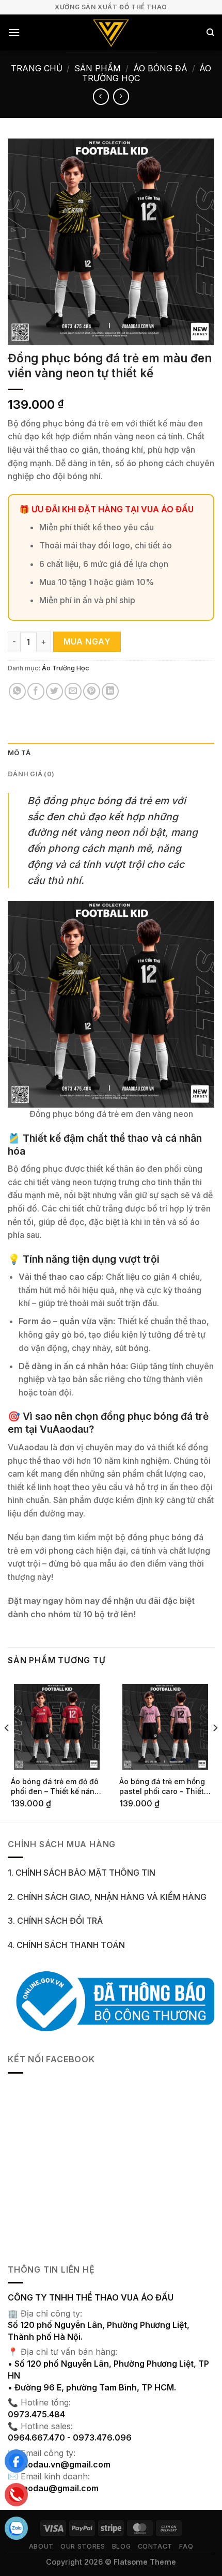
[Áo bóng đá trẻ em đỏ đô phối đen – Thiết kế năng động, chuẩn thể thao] (57, 1727)
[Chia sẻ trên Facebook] (36, 691)
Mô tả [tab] (19, 753)
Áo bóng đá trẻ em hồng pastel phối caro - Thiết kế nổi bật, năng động (162, 1787)
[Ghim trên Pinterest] (92, 691)
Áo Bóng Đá (160, 68)
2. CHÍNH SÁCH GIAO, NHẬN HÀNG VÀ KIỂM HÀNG (107, 1897)
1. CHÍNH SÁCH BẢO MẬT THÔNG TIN (82, 1873)
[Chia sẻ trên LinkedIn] (110, 691)
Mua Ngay (87, 642)
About (41, 2546)
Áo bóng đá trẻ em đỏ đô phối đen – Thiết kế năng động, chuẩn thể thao (55, 1787)
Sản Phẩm (98, 68)
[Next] (215, 1749)
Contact (155, 2546)
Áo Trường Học (66, 668)
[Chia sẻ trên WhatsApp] (17, 691)
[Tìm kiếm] (210, 33)
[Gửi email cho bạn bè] (73, 691)
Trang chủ (37, 68)
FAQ (186, 2546)
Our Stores (83, 2546)
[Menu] (14, 32)
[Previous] (7, 1749)
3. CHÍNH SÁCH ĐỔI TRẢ (55, 1921)
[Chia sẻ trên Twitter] (54, 691)
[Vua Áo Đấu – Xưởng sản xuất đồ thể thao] (111, 33)
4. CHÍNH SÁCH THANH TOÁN (66, 1945)
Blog (121, 2546)
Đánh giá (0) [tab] (31, 774)
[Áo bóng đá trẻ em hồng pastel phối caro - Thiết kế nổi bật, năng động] (165, 1727)
